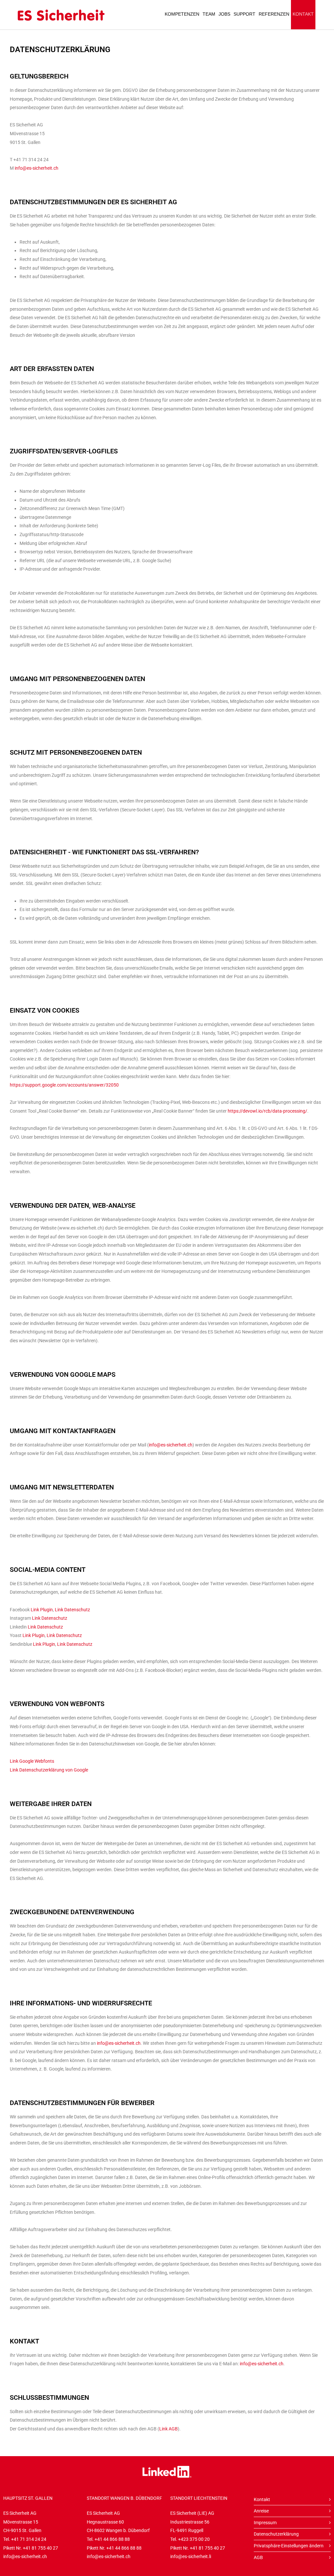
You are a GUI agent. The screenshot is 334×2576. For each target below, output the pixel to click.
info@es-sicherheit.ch (37, 168)
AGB (258, 2557)
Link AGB (168, 2429)
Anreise (261, 2511)
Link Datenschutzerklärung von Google (49, 1770)
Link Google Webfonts (32, 1761)
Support (244, 14)
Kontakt (303, 14)
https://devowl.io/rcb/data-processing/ (267, 1111)
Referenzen (274, 14)
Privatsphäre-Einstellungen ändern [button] (289, 2546)
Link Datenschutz (72, 1610)
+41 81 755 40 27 (40, 2548)
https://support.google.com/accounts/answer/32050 (64, 1085)
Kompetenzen (182, 14)
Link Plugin (42, 1610)
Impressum (265, 2523)
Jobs (224, 14)
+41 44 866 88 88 (112, 2539)
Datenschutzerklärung (276, 2534)
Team (209, 14)
